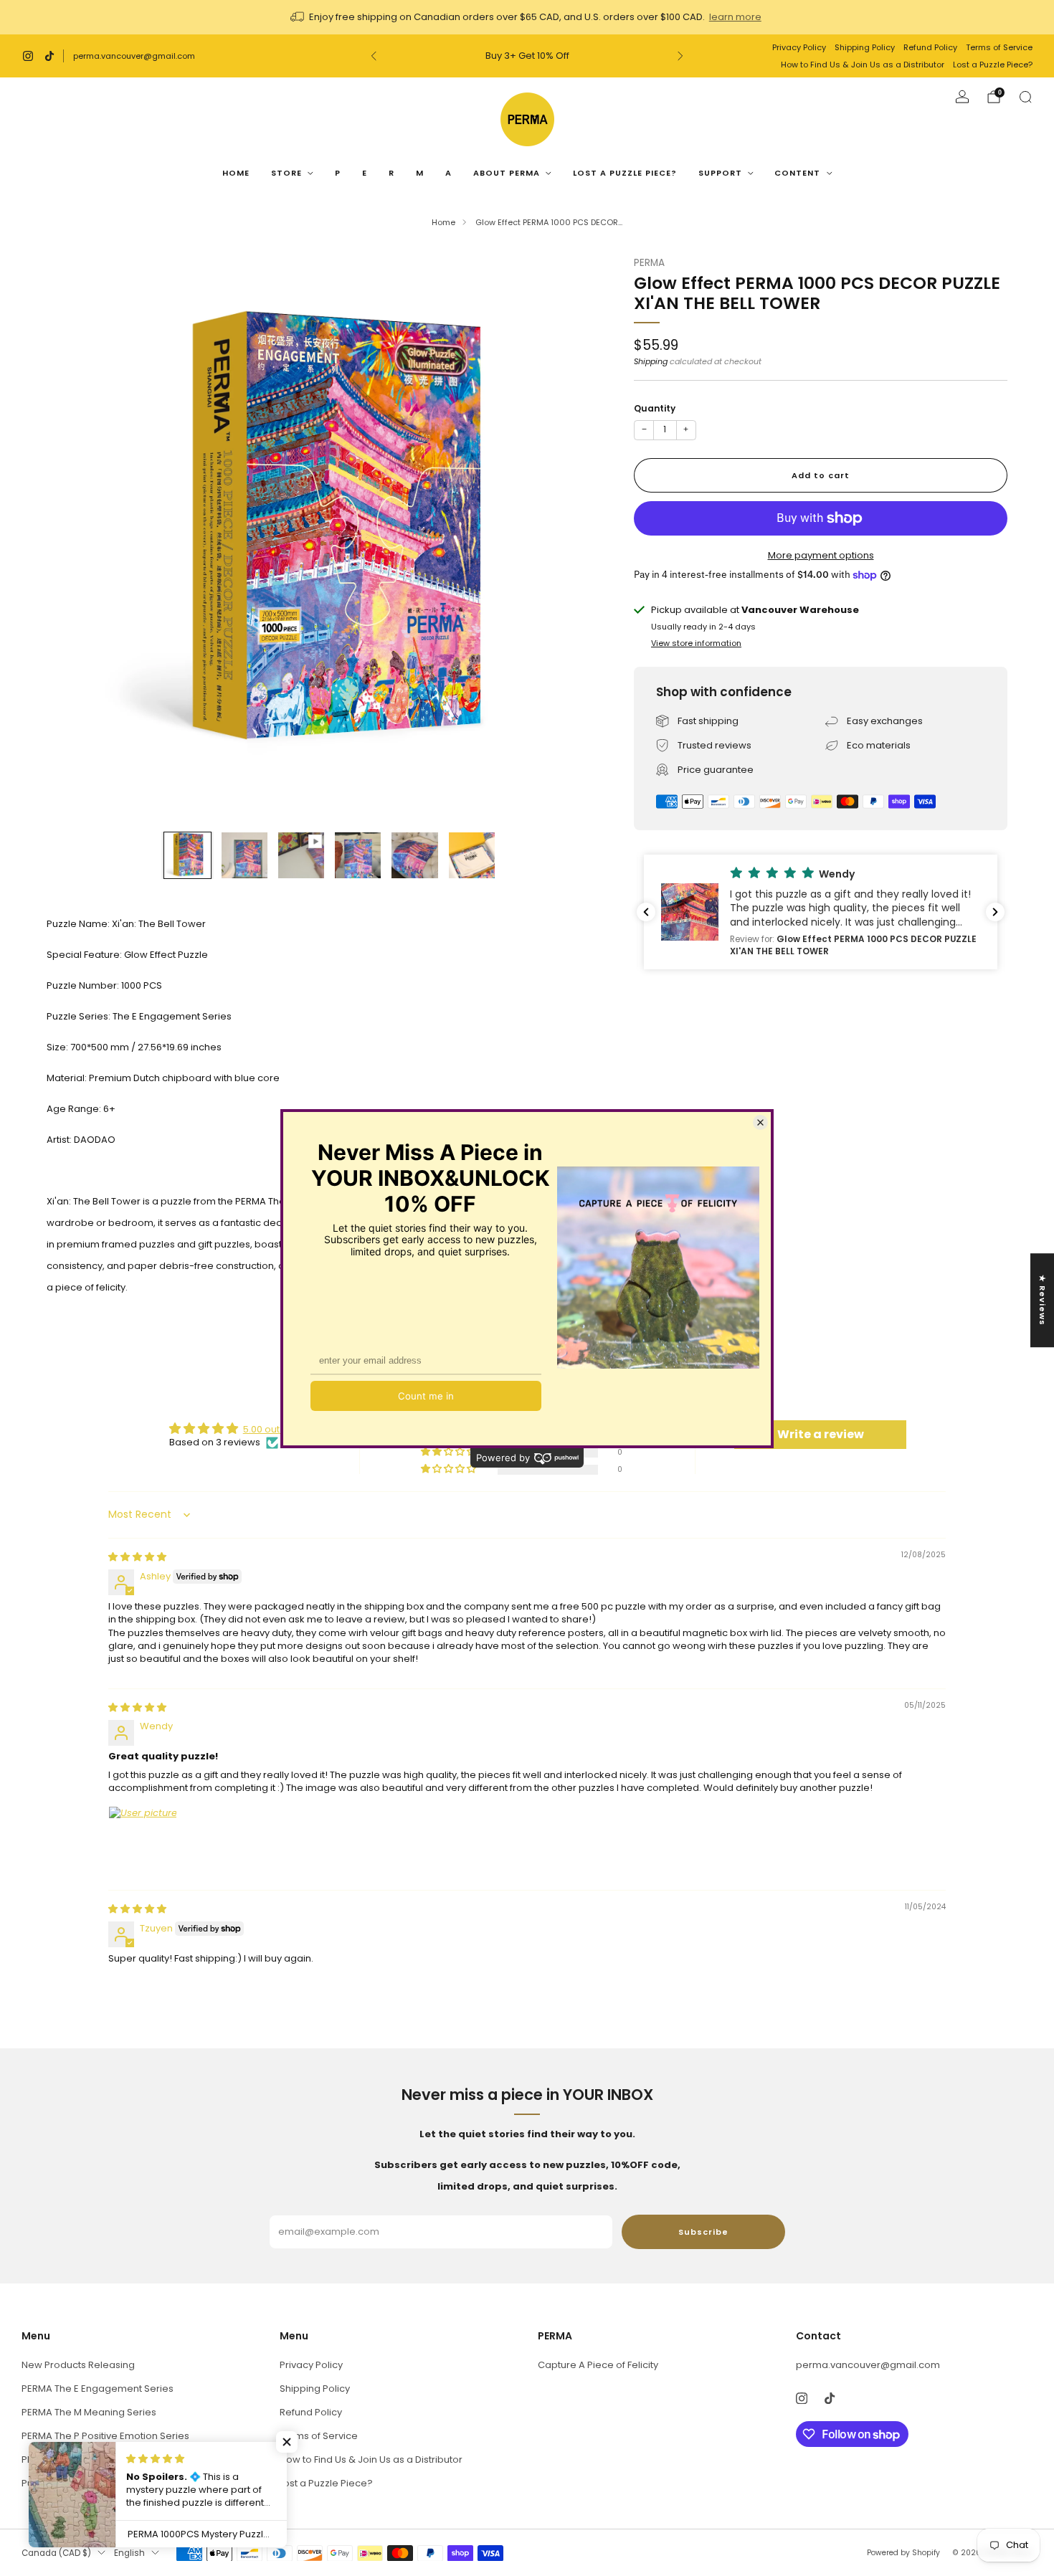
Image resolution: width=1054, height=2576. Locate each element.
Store (286, 173)
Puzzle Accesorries (66, 2483)
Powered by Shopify (903, 2553)
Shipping (651, 361)
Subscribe (703, 2232)
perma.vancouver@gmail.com (134, 56)
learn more (735, 17)
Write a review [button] (821, 1434)
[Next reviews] (995, 912)
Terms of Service (999, 47)
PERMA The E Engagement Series (98, 2389)
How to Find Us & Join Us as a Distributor (863, 65)
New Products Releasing (78, 2365)
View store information (696, 643)
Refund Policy (930, 47)
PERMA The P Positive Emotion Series (105, 2436)
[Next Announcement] (680, 56)
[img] (137, 1557)
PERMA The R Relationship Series (96, 2459)
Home (236, 173)
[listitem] (527, 17)
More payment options (821, 555)
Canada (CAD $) (56, 2553)
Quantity (655, 408)
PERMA (649, 263)
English (129, 2553)
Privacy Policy (799, 47)
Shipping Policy (865, 47)
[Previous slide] (75, 536)
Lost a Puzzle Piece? (993, 65)
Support (720, 173)
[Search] (1025, 97)
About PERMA (507, 173)
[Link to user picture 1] (143, 1840)
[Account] (962, 97)
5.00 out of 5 (271, 1429)
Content (797, 173)
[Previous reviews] (646, 912)
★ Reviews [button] (1043, 1300)
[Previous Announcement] (374, 56)
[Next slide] (584, 536)
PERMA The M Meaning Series (89, 2412)
